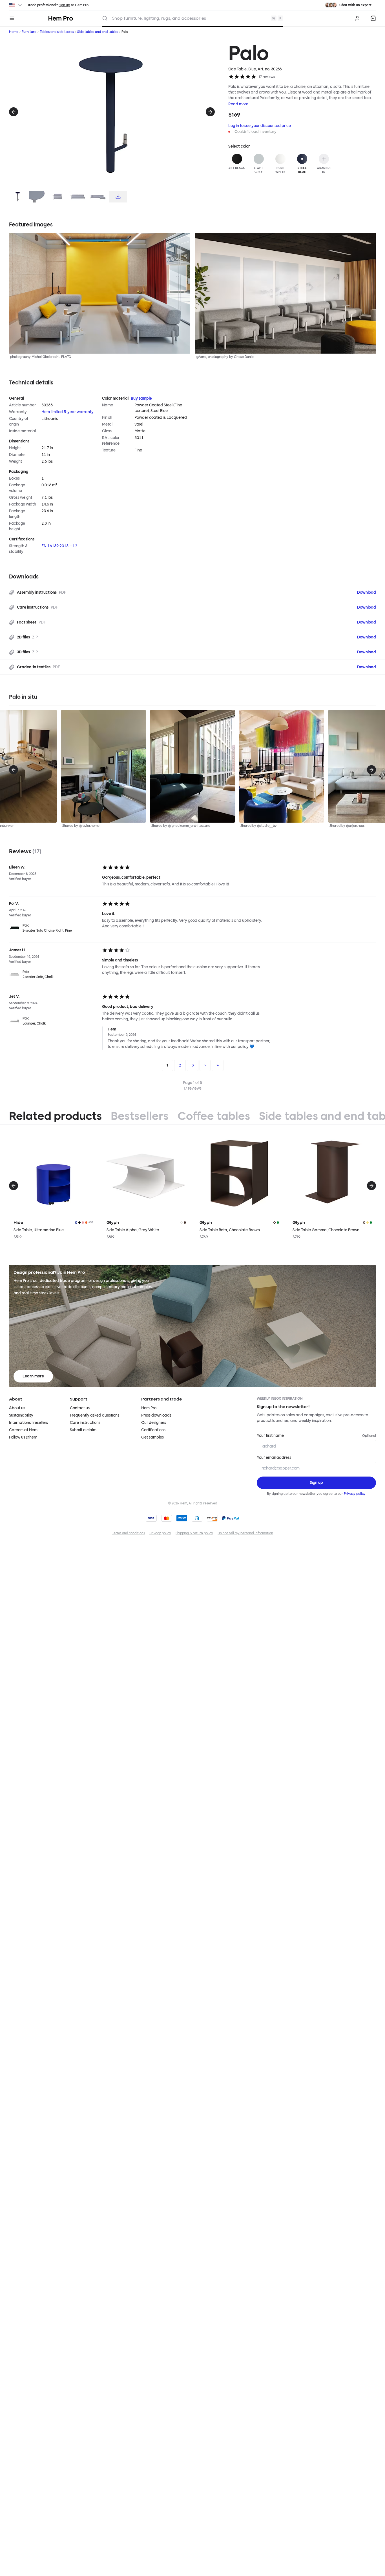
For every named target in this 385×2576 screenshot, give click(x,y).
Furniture (29, 32)
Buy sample (141, 398)
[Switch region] (16, 5)
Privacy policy (355, 1494)
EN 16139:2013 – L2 (59, 546)
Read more (238, 104)
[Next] (210, 112)
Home (14, 32)
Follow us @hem (23, 1437)
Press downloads (156, 1415)
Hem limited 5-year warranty (68, 412)
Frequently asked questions (95, 1415)
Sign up (64, 5)
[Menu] (12, 18)
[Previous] (14, 112)
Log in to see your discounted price (260, 126)
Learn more (33, 1376)
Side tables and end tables (98, 32)
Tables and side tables (57, 32)
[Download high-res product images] (118, 197)
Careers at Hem (23, 1430)
